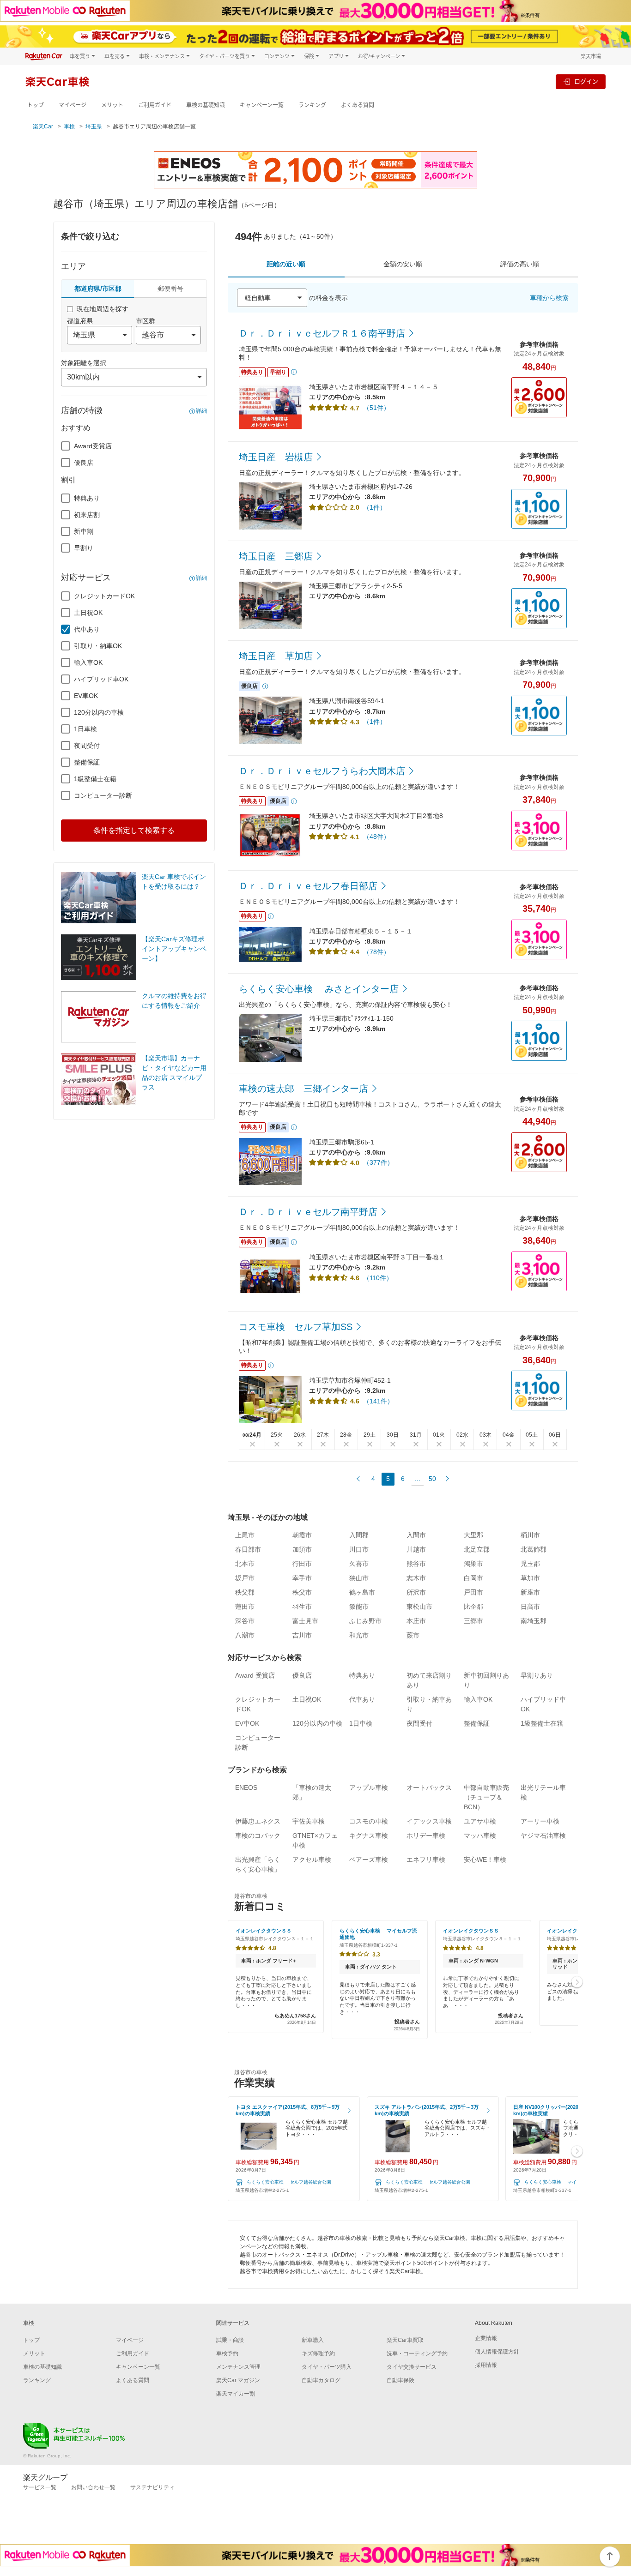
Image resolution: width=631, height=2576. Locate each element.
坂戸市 (245, 1578)
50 (432, 1479)
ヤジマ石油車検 (543, 1836)
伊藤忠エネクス (258, 1821)
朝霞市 (302, 1535)
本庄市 (416, 1621)
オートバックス (429, 1788)
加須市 (302, 1549)
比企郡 (473, 1607)
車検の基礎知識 (206, 105)
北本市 (245, 1564)
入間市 (416, 1535)
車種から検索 (549, 298)
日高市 (530, 1607)
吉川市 (302, 1635)
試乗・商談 (230, 2340)
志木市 (416, 1578)
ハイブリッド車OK (101, 679)
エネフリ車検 (426, 1860)
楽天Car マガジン (238, 2380)
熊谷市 (416, 1564)
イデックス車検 (429, 1821)
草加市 (530, 1578)
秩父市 (302, 1592)
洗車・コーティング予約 (417, 2353)
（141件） (378, 1401)
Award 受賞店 (255, 1675)
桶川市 (530, 1535)
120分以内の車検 (99, 712)
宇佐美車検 (309, 1821)
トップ (36, 105)
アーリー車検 (540, 1821)
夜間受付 (87, 746)
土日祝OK (88, 613)
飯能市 (359, 1607)
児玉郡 (530, 1564)
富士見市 (305, 1621)
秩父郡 (245, 1592)
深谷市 (245, 1621)
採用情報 (486, 2365)
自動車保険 (400, 2380)
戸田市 (473, 1592)
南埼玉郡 (534, 1621)
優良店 (84, 463)
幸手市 (302, 1578)
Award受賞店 (93, 446)
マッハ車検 (480, 1836)
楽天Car (43, 126)
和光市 (359, 1635)
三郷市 (473, 1621)
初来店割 (87, 515)
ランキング (312, 105)
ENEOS (246, 1788)
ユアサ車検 (480, 1821)
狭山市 (359, 1578)
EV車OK (86, 696)
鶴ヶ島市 (362, 1592)
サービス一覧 (40, 2487)
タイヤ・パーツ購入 (327, 2367)
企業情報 (486, 2338)
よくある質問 (358, 105)
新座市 (530, 1592)
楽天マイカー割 (236, 2394)
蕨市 (413, 1635)
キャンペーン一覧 (262, 105)
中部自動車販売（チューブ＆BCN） (486, 1797)
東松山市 (419, 1607)
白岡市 (473, 1578)
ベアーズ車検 (369, 1860)
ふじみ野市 (365, 1621)
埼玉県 (94, 126)
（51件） (376, 408)
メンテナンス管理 (238, 2367)
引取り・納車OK (98, 646)
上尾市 (245, 1535)
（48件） (376, 837)
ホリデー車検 (426, 1836)
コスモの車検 (369, 1821)
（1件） (375, 507)
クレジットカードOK (104, 596)
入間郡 (359, 1535)
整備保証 (87, 762)
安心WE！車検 (485, 1860)
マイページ (73, 105)
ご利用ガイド (155, 105)
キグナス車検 (369, 1836)
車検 (69, 126)
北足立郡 (477, 1549)
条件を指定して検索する (134, 830)
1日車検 (85, 729)
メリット (112, 105)
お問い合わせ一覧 (93, 2487)
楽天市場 (591, 56)
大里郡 (473, 1535)
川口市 (359, 1549)
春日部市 (248, 1549)
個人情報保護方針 (497, 2352)
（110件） (378, 1278)
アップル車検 (369, 1788)
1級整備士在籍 (95, 779)
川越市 (416, 1549)
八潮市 (245, 1635)
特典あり (87, 498)
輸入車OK (88, 662)
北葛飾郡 (534, 1549)
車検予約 (227, 2353)
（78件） (376, 952)
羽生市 (302, 1607)
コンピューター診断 (103, 795)
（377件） (378, 1162)
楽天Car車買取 (405, 2340)
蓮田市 (245, 1607)
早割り (84, 548)
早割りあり (537, 1675)
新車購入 (313, 2340)
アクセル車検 (312, 1860)
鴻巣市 (473, 1564)
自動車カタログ (321, 2380)
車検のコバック (258, 1836)
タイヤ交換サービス (412, 2367)
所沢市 (416, 1592)
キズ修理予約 (318, 2353)
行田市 (302, 1564)
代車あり (87, 629)
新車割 (84, 531)
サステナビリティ (152, 2487)
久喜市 (359, 1564)
